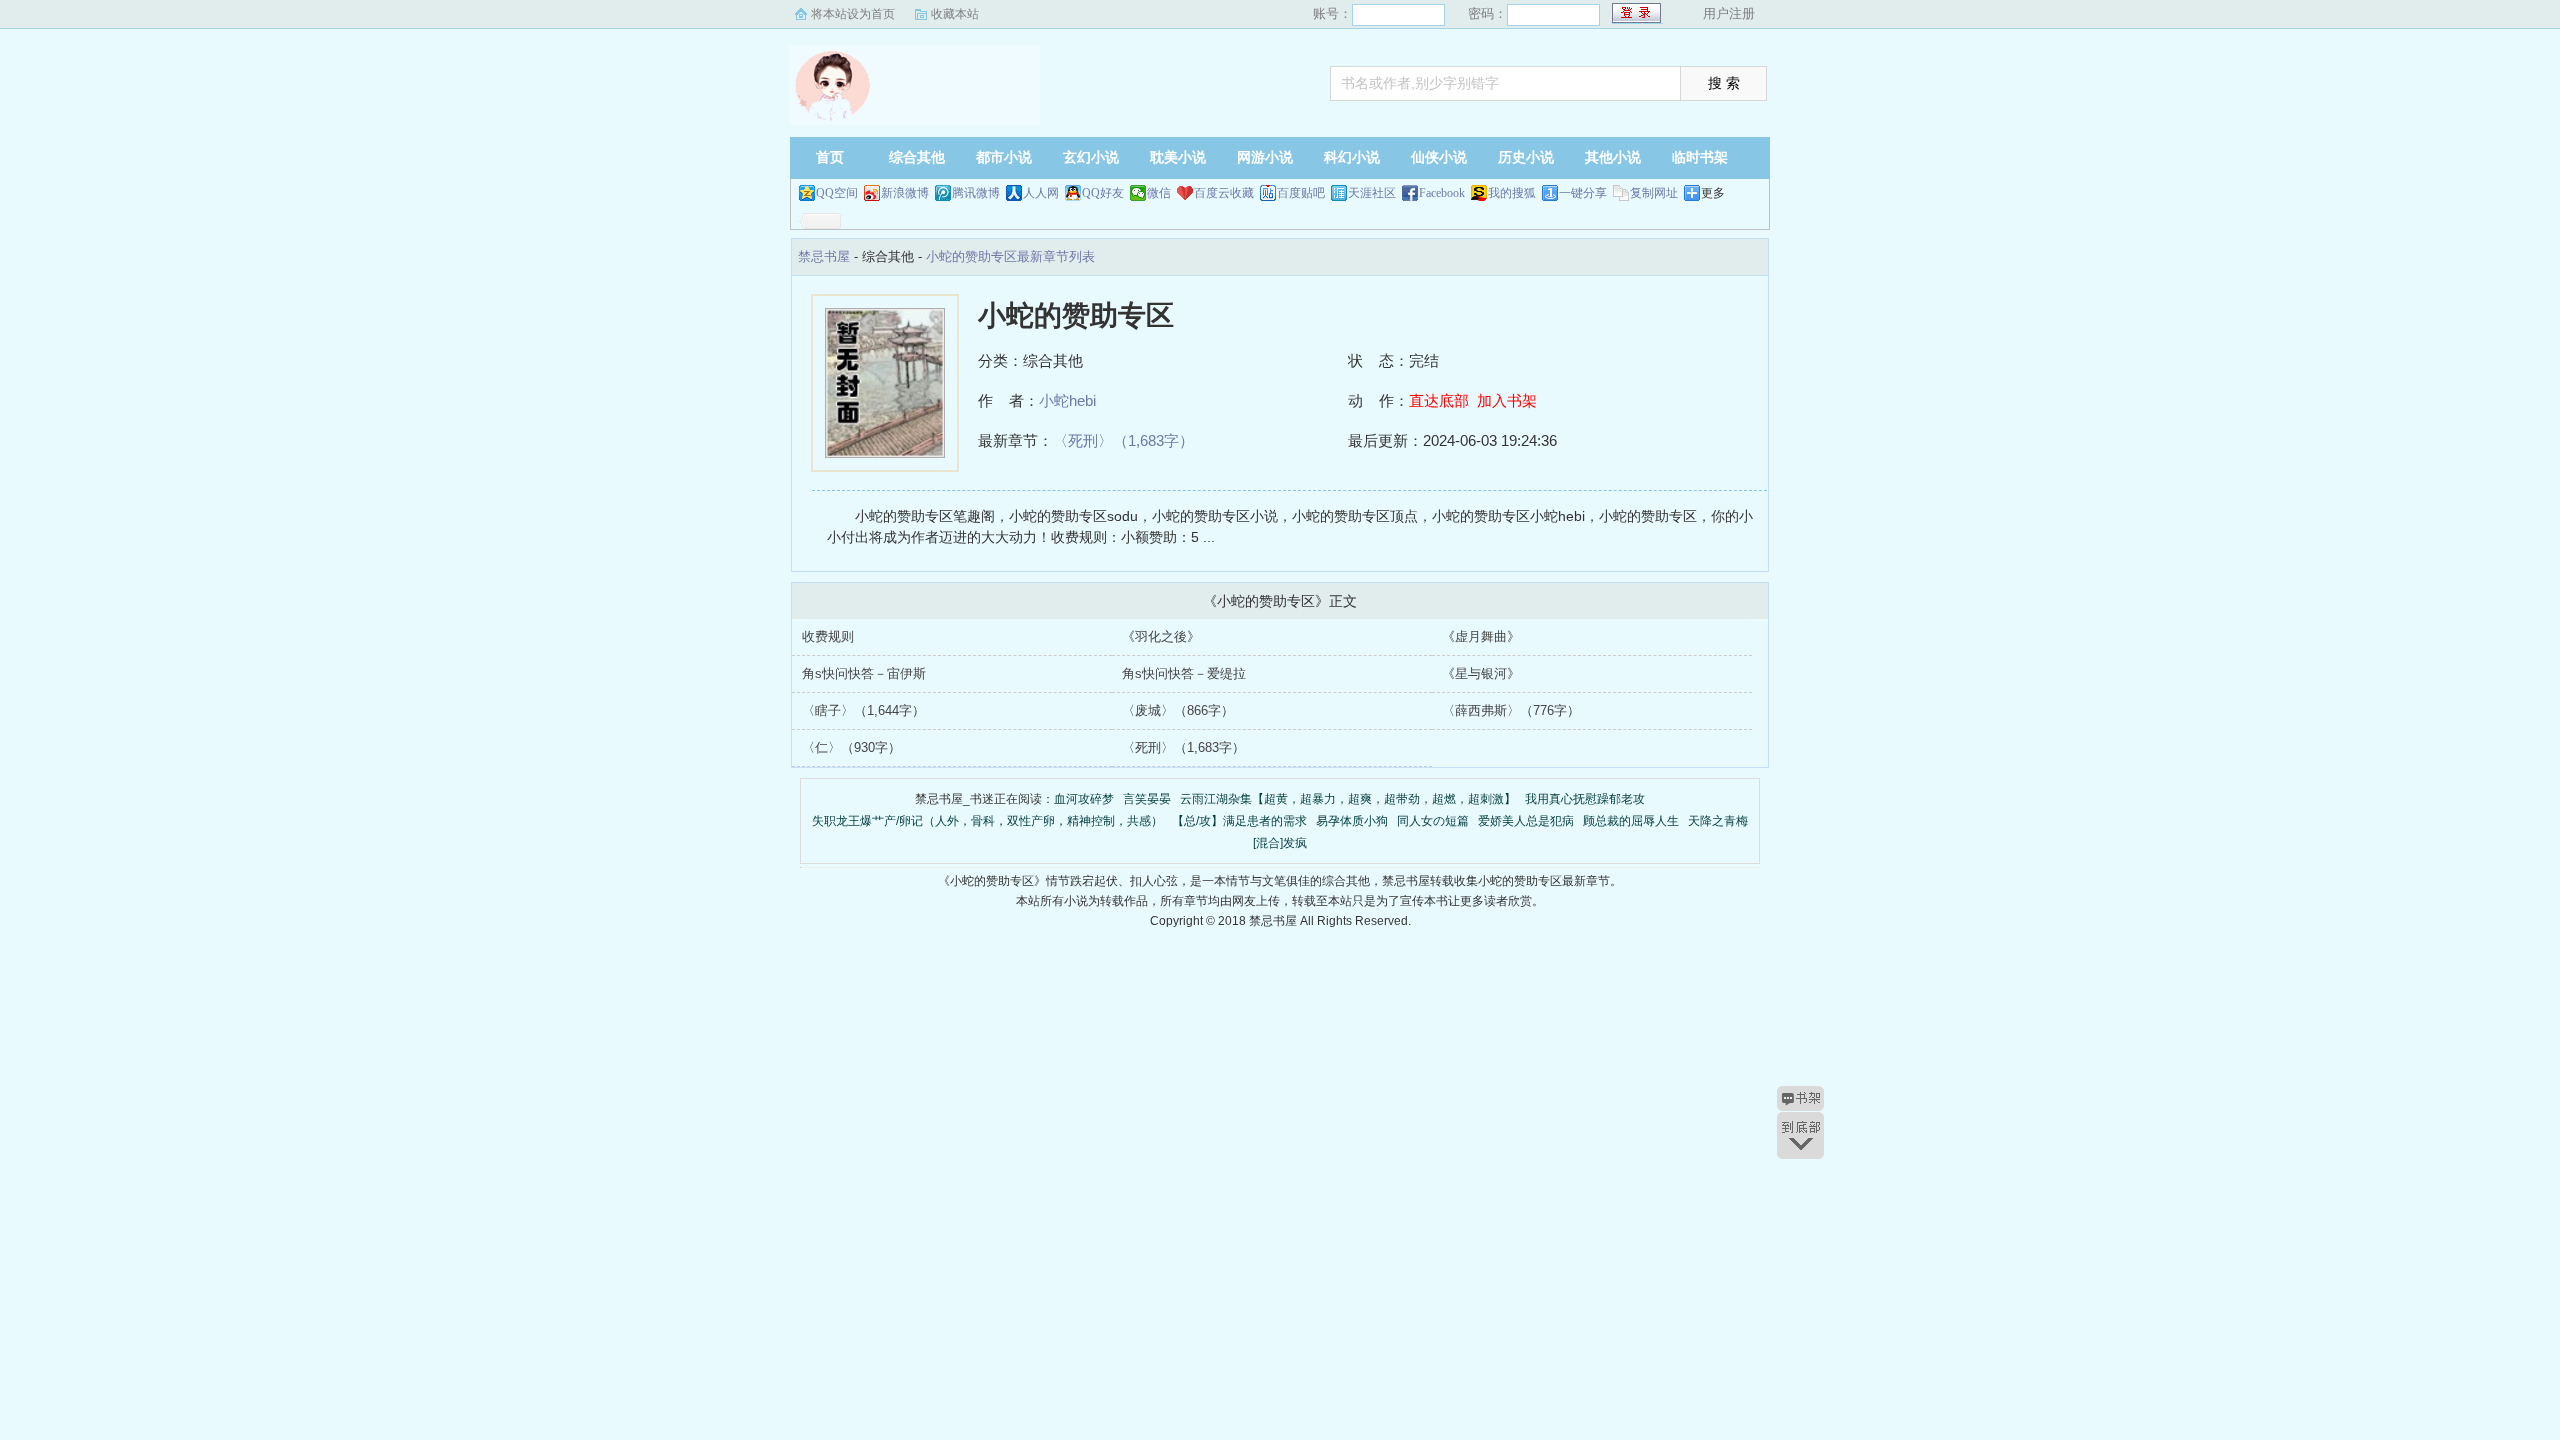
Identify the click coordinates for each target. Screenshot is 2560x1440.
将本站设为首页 (853, 14)
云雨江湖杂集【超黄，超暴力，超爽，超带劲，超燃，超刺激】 (1348, 799)
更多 (1713, 193)
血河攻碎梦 (1084, 799)
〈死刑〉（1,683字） (1123, 440)
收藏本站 (955, 14)
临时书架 (1700, 157)
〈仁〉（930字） (851, 747)
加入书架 (1507, 400)
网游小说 (1265, 157)
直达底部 (1439, 400)
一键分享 (1583, 193)
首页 (830, 157)
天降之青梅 (1718, 821)
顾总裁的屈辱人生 (1631, 821)
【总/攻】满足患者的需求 (1239, 821)
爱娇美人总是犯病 (1526, 821)
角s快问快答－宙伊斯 (864, 673)
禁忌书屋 (915, 85)
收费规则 (828, 636)
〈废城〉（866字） (1178, 710)
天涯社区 (1372, 193)
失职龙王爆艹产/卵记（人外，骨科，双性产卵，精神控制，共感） (987, 821)
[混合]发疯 (1280, 843)
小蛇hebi (1067, 400)
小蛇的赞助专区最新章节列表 (1010, 256)
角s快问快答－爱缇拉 (1184, 673)
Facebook (1442, 193)
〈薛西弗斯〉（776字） (1511, 710)
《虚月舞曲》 (1481, 636)
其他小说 (1613, 157)
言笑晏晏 (1147, 799)
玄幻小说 (1091, 157)
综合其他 (917, 157)
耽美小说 (1178, 157)
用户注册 (1729, 13)
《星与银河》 (1481, 673)
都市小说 (1004, 157)
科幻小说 (1352, 157)
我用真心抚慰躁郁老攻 (1585, 799)
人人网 (1041, 193)
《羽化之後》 (1161, 636)
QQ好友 (1103, 193)
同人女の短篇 (1433, 821)
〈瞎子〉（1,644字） (863, 710)
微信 (1159, 193)
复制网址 (1654, 193)
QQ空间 (837, 193)
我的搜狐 (1512, 193)
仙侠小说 (1439, 157)
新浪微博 (905, 193)
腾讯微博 (976, 193)
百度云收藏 (1224, 193)
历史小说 (1526, 157)
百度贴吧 (1301, 193)
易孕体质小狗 (1352, 821)
